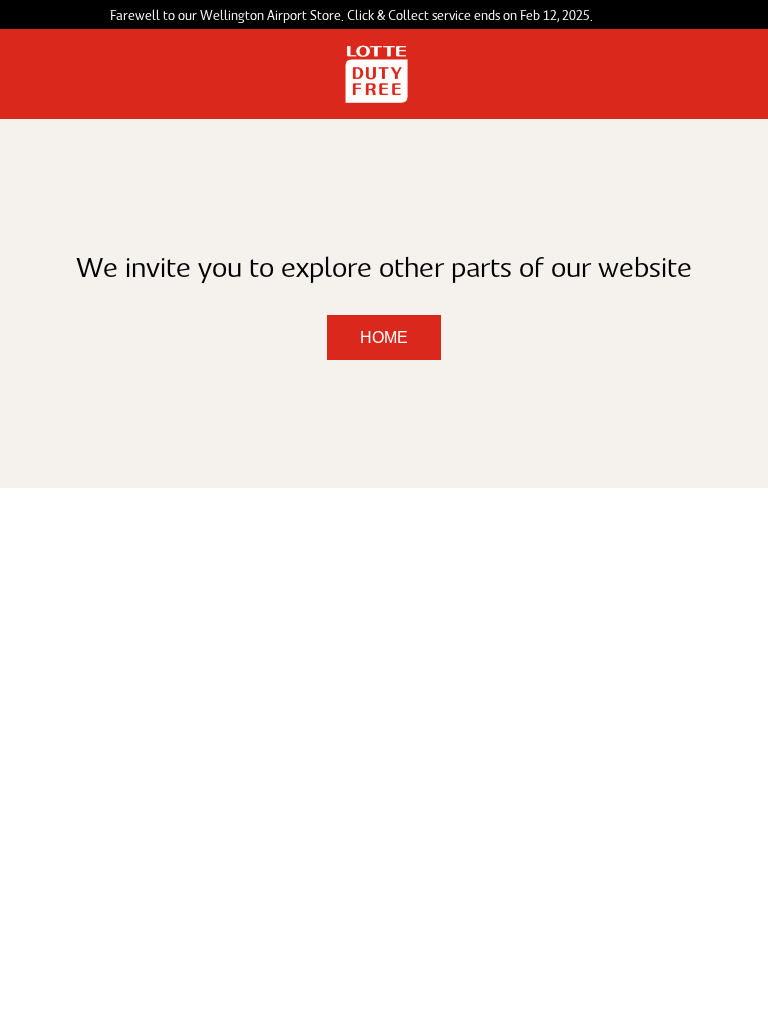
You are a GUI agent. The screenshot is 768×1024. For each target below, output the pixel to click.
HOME (384, 337)
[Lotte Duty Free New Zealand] (376, 74)
